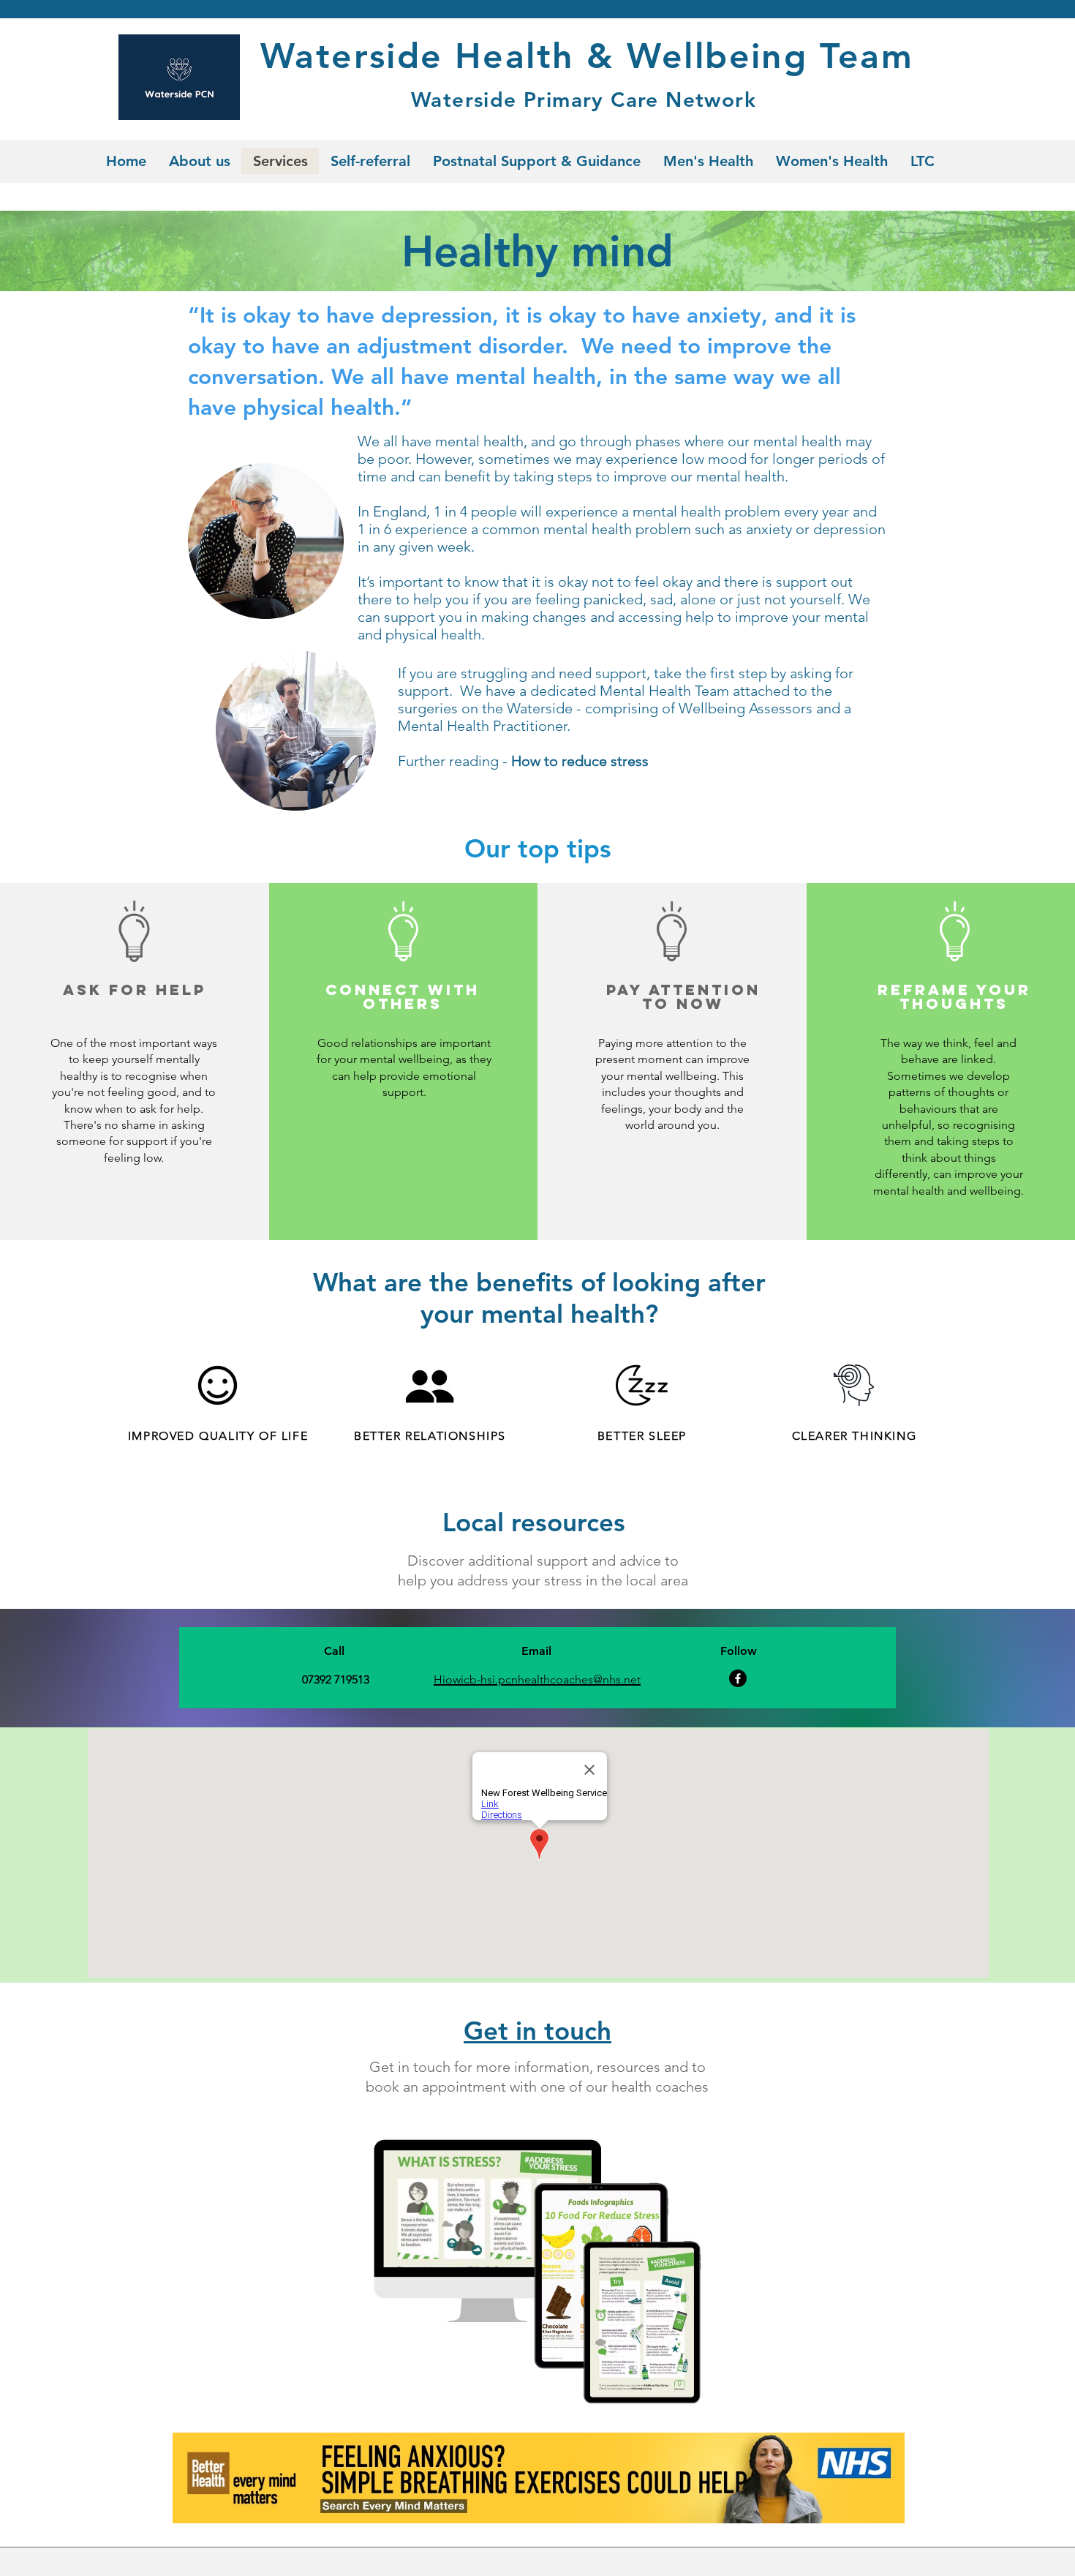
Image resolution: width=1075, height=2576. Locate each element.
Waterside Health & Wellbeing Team (587, 56)
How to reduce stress (580, 761)
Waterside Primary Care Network (584, 99)
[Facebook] (738, 1678)
